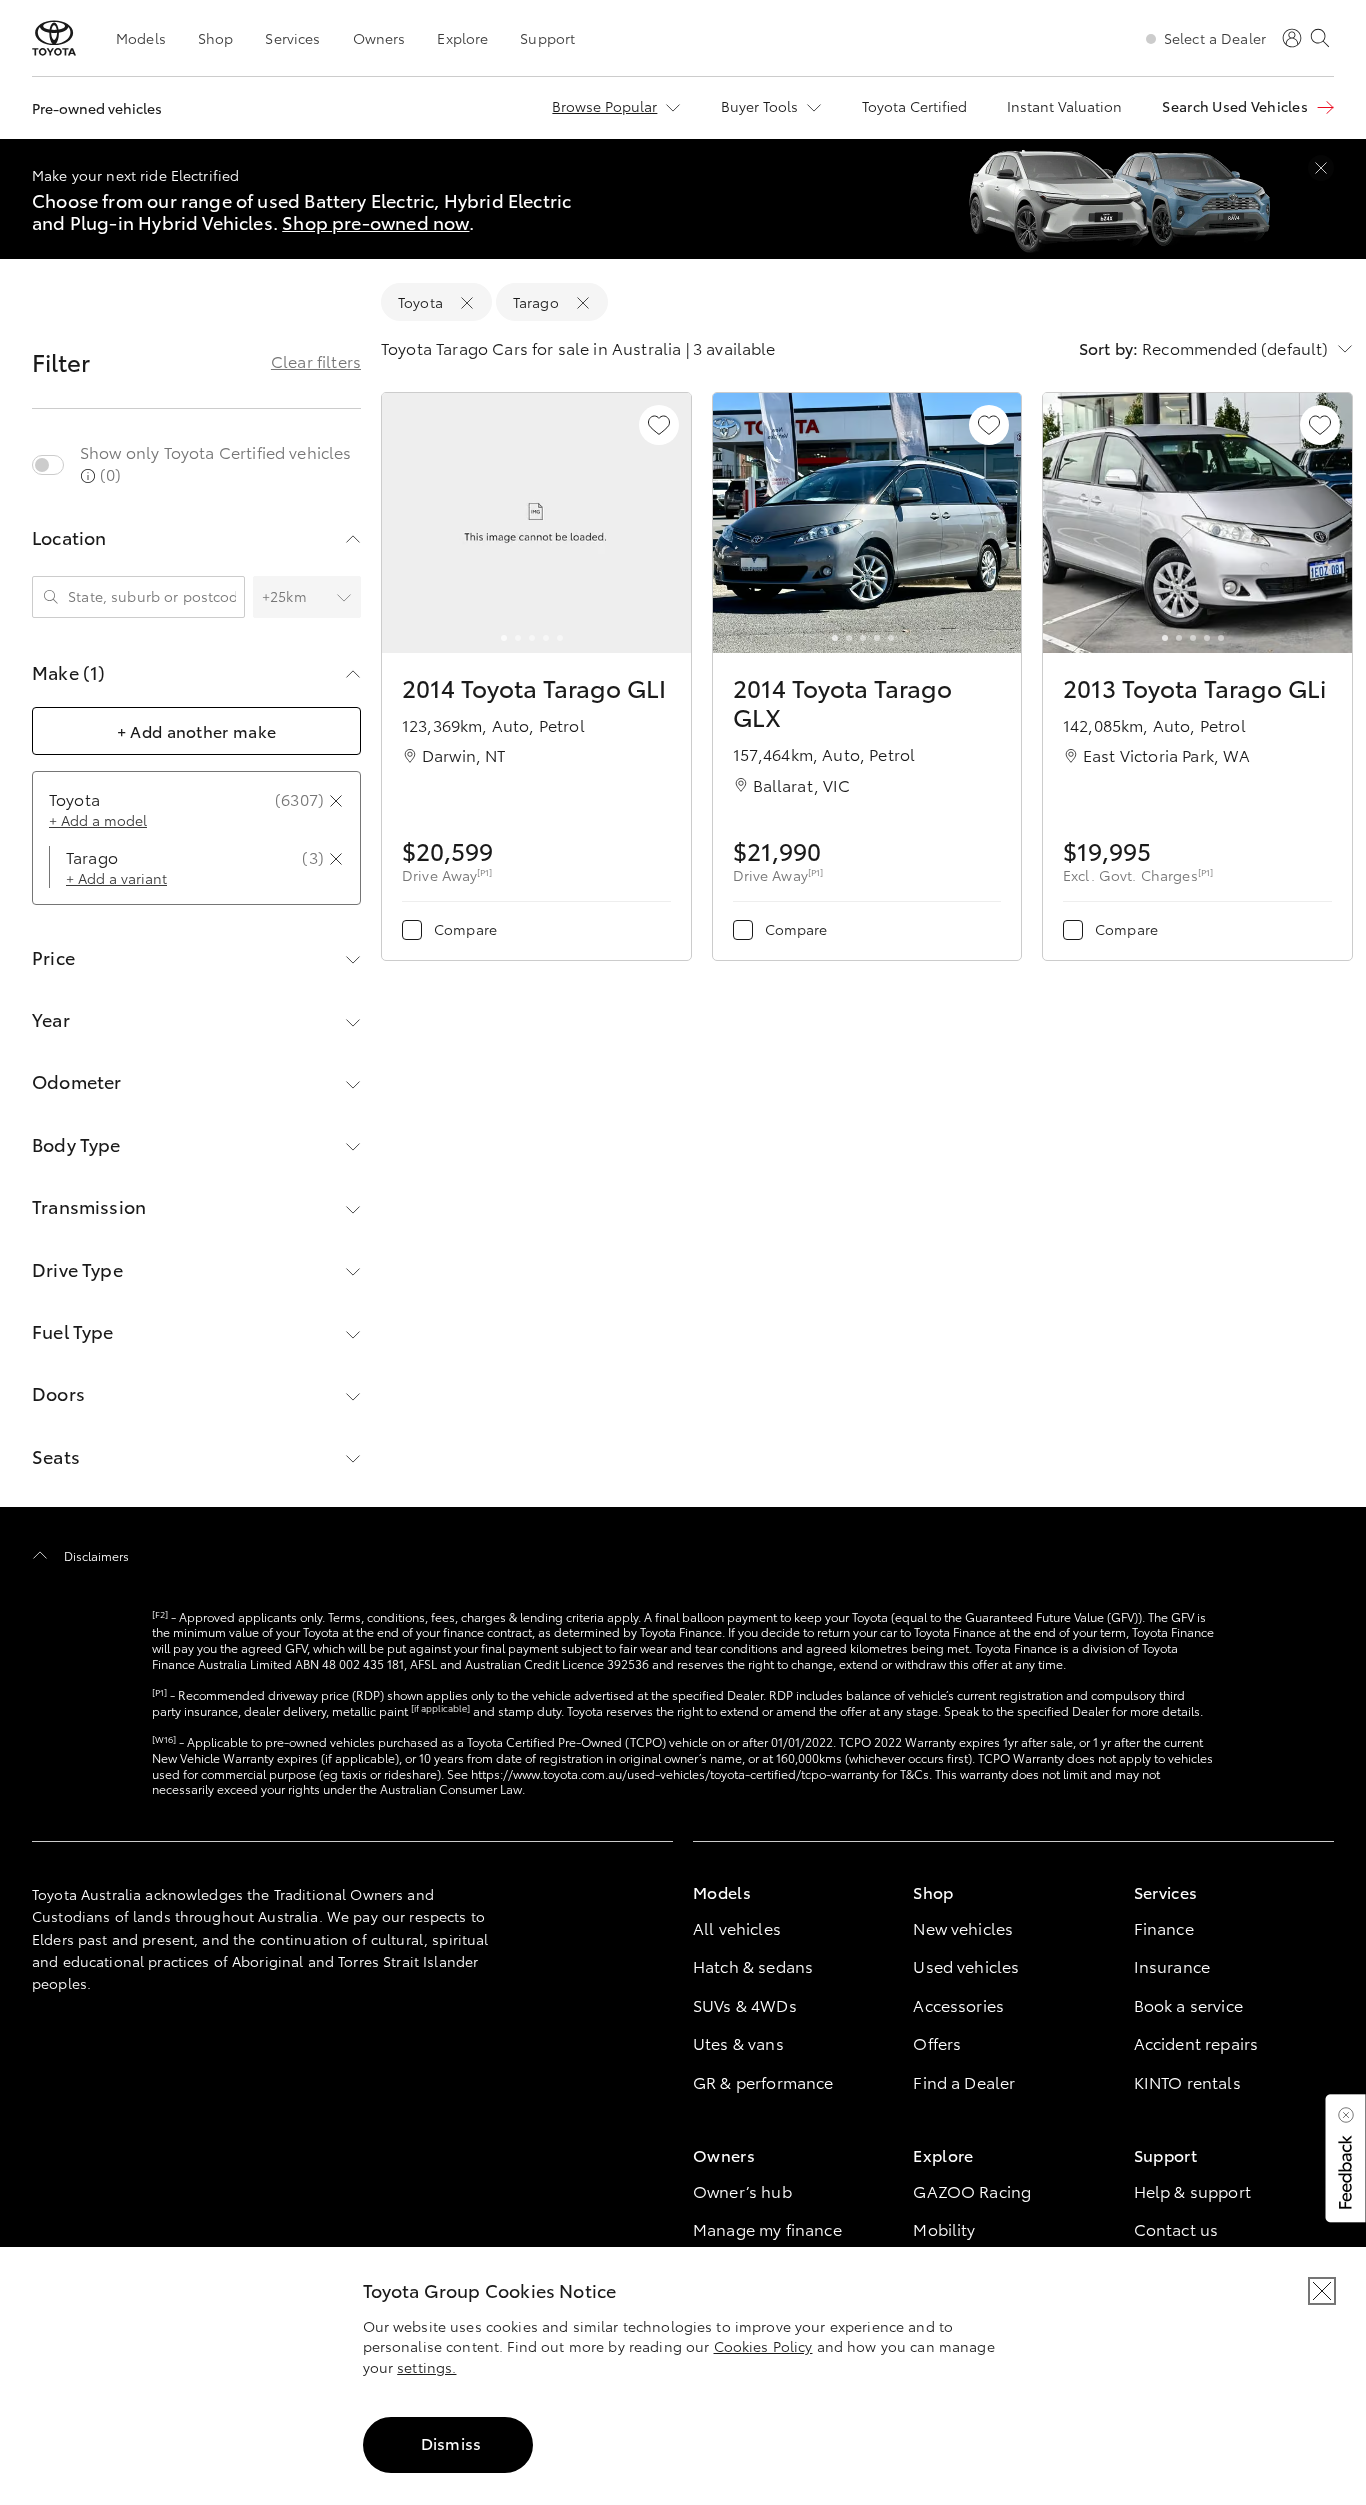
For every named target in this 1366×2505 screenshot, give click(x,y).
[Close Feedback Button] (1346, 2115)
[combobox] (70, 597)
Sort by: (1108, 348)
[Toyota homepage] (54, 38)
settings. (426, 2367)
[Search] (1320, 38)
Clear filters (316, 361)
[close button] (1322, 2291)
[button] (1344, 2158)
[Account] (1292, 38)
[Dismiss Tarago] (583, 303)
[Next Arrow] (665, 524)
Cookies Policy (763, 2346)
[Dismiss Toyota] (467, 303)
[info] (88, 476)
